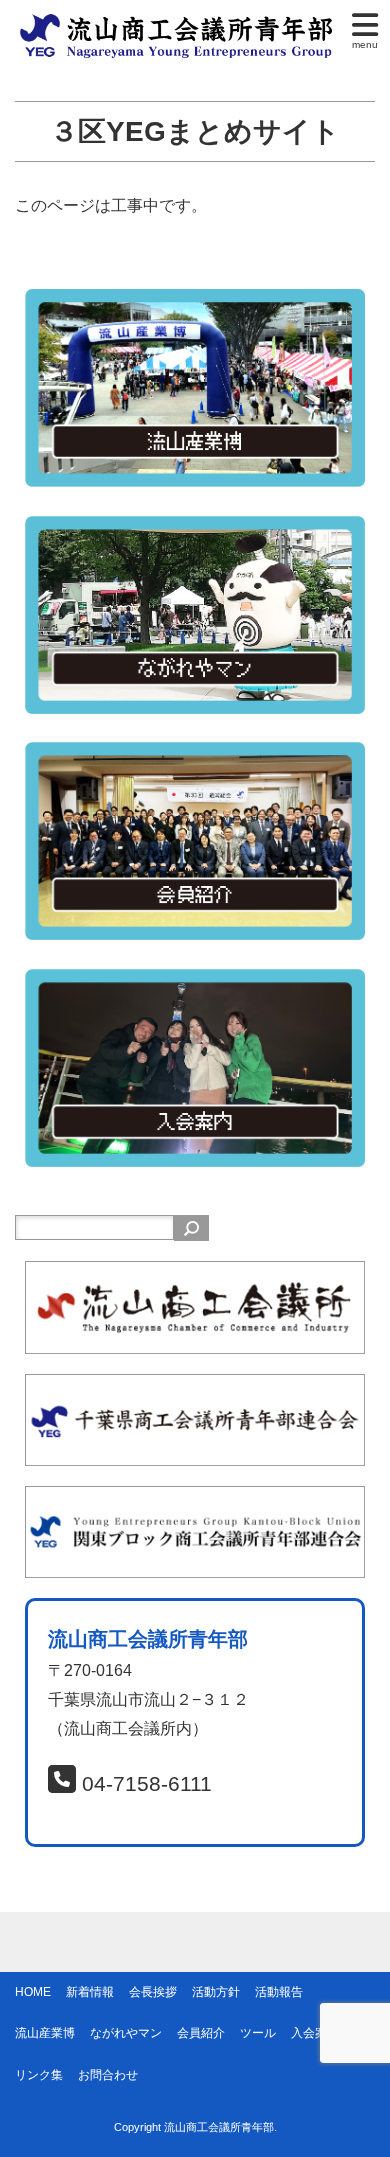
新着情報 (90, 1992)
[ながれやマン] (195, 529)
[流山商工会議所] (195, 1274)
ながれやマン (126, 2033)
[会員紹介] (195, 755)
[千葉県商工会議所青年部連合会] (195, 1387)
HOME (33, 1992)
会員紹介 (201, 2033)
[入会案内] (195, 982)
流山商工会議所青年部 (219, 2127)
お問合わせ (108, 2075)
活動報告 (279, 1992)
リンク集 (39, 2075)
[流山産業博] (195, 302)
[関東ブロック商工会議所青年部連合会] (195, 1499)
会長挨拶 (153, 1992)
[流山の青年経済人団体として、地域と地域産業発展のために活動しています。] (180, 23)
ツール (258, 2033)
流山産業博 (45, 2033)
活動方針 (216, 1992)
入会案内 (315, 2033)
